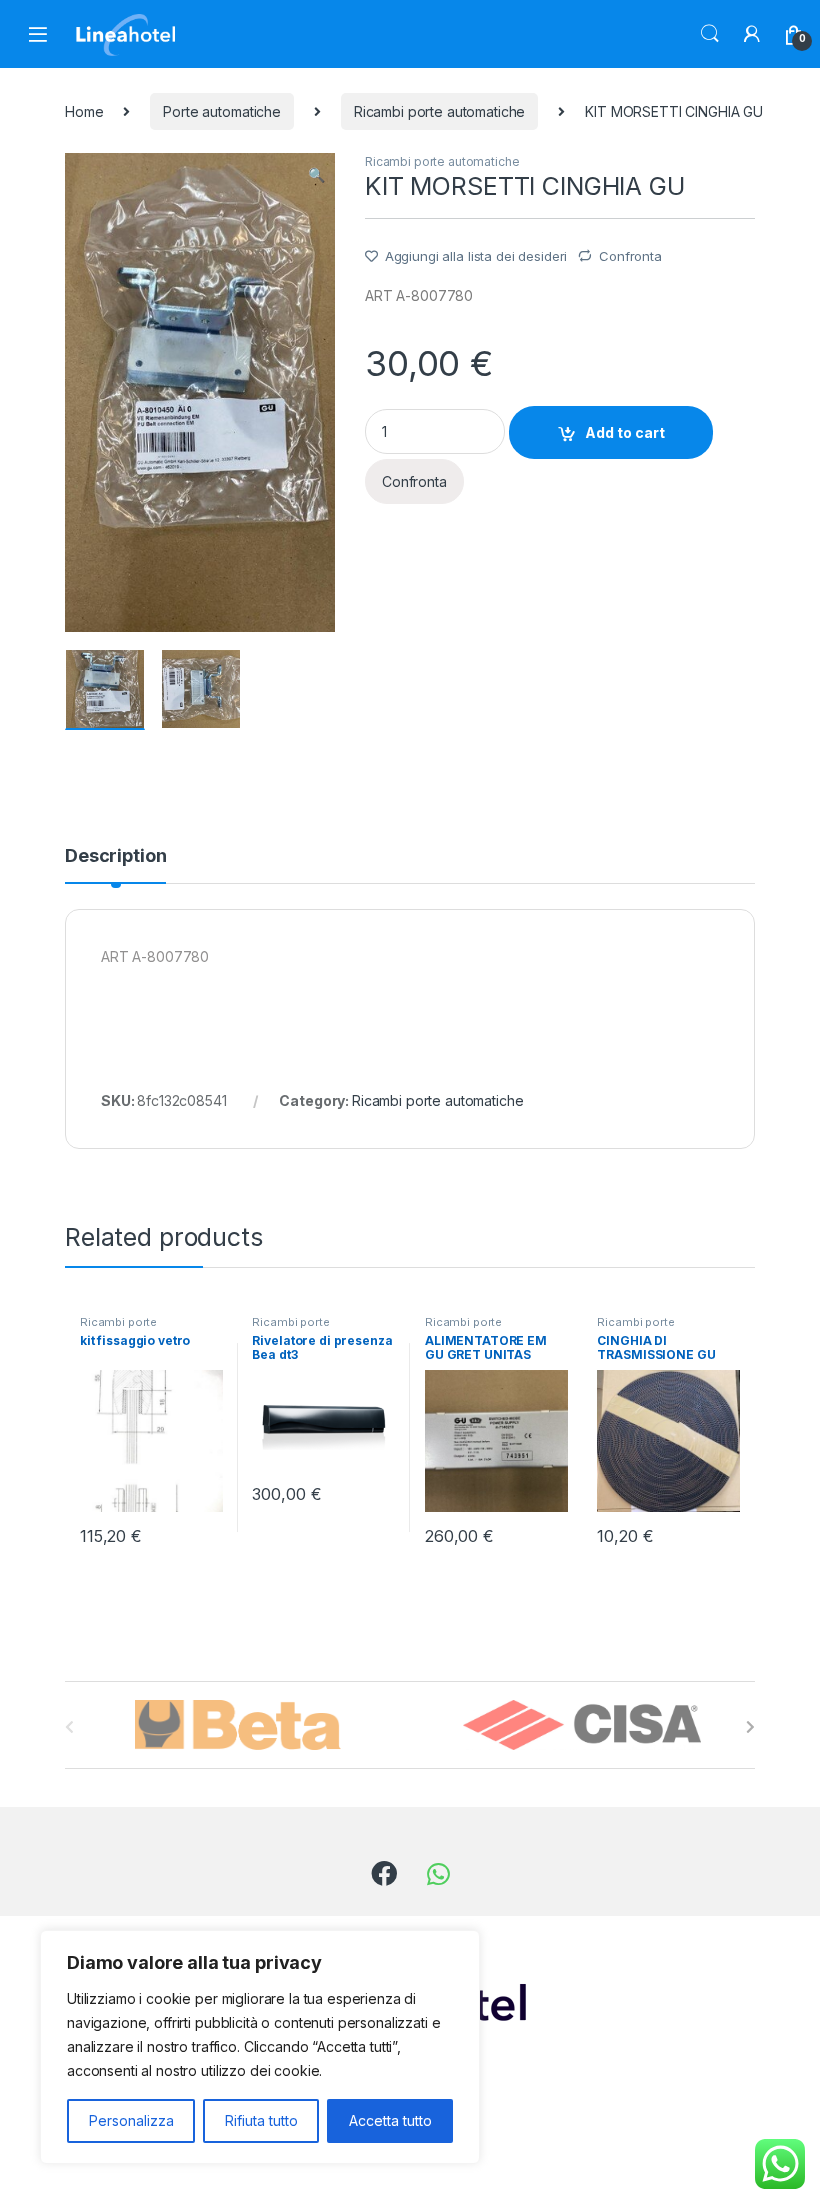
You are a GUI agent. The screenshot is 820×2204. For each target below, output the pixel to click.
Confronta (630, 256)
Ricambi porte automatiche (440, 111)
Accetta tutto (390, 2120)
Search (710, 34)
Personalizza (131, 2120)
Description (115, 856)
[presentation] (750, 1727)
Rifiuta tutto (261, 2120)
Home (84, 111)
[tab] (115, 865)
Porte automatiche (222, 111)
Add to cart (625, 432)
